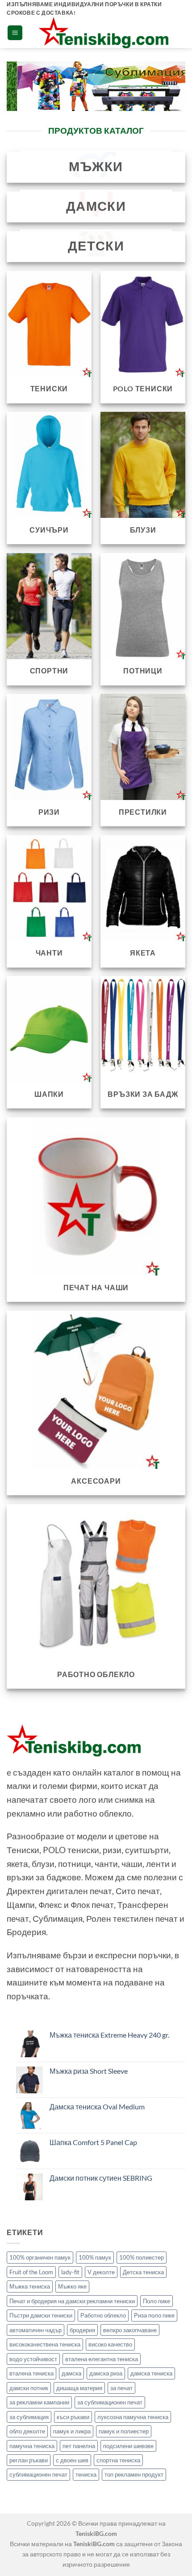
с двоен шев (72, 2460)
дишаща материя (79, 2388)
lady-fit (70, 2272)
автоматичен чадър (35, 2330)
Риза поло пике (154, 2315)
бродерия (82, 2330)
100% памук (95, 2257)
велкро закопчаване (130, 2330)
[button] (15, 33)
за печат (121, 2388)
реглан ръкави (29, 2460)
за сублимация (29, 2417)
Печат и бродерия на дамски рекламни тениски (72, 2301)
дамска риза (106, 2373)
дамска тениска (151, 2373)
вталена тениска (31, 2373)
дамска (71, 2373)
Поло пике (157, 2301)
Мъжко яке (72, 2286)
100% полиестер (142, 2257)
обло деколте (27, 2431)
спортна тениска (118, 2460)
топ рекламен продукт (134, 2474)
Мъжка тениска (30, 2286)
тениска (86, 2474)
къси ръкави (73, 2417)
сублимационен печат (38, 2474)
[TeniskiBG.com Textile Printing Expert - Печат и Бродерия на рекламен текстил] (103, 33)
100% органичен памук (40, 2257)
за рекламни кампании (39, 2402)
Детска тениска (143, 2272)
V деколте (101, 2272)
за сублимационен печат (110, 2402)
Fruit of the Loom (31, 2272)
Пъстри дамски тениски (41, 2315)
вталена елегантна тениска (102, 2359)
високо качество (110, 2344)
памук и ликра (72, 2431)
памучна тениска (32, 2446)
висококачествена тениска (45, 2344)
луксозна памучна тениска (133, 2417)
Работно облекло (103, 2315)
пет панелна (79, 2446)
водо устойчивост (33, 2359)
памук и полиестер (124, 2431)
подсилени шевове (128, 2446)
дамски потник (29, 2388)
